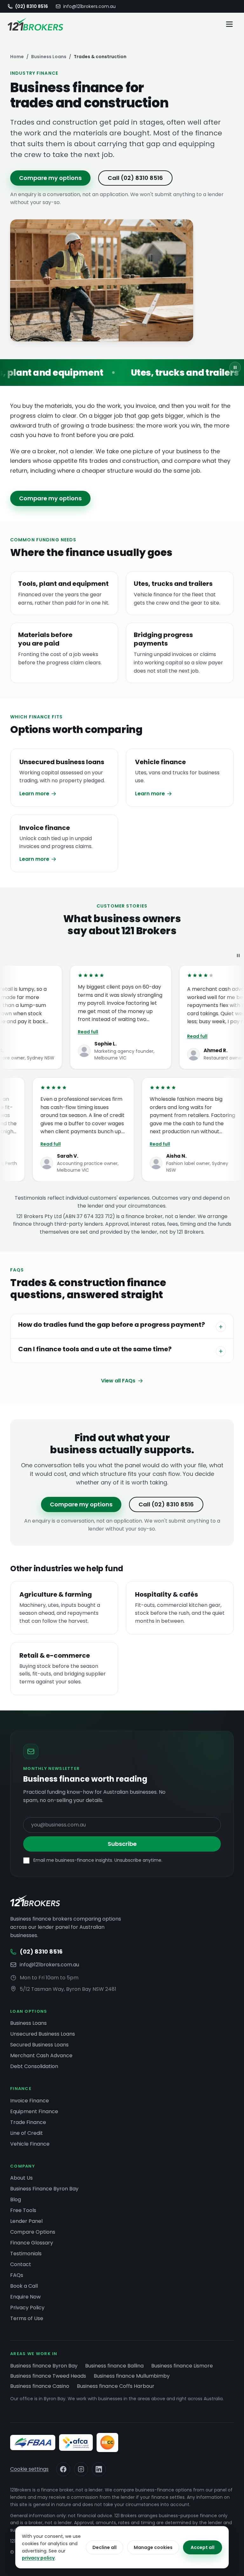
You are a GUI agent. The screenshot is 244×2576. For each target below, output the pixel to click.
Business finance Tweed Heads (48, 2376)
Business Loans (49, 57)
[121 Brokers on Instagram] (81, 2469)
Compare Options (33, 2232)
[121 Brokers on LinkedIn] (99, 2469)
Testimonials (26, 2254)
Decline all (105, 2547)
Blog (16, 2199)
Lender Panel (26, 2221)
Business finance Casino (40, 2386)
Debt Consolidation (34, 2066)
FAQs (17, 2275)
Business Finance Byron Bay (44, 2189)
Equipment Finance (34, 2111)
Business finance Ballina (114, 2366)
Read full (74, 1032)
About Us (21, 2178)
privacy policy (38, 2558)
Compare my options (50, 178)
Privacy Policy (27, 2308)
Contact (21, 2264)
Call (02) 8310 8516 (135, 178)
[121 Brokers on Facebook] (63, 2469)
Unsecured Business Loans (43, 2034)
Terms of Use (27, 2318)
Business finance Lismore (182, 2366)
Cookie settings (29, 2469)
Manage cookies (153, 2547)
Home (17, 57)
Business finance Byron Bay (44, 2366)
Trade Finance (28, 2122)
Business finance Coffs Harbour (116, 2386)
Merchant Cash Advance (41, 2055)
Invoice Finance (30, 2101)
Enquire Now (25, 2297)
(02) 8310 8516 (32, 6)
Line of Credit (27, 2133)
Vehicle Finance (30, 2144)
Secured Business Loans (39, 2045)
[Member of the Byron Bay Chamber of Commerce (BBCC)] (107, 2442)
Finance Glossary (32, 2243)
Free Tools (23, 2210)
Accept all (203, 2547)
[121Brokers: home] (35, 1901)
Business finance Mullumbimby (132, 2376)
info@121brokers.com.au (89, 6)
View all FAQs (118, 1381)
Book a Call (24, 2286)
